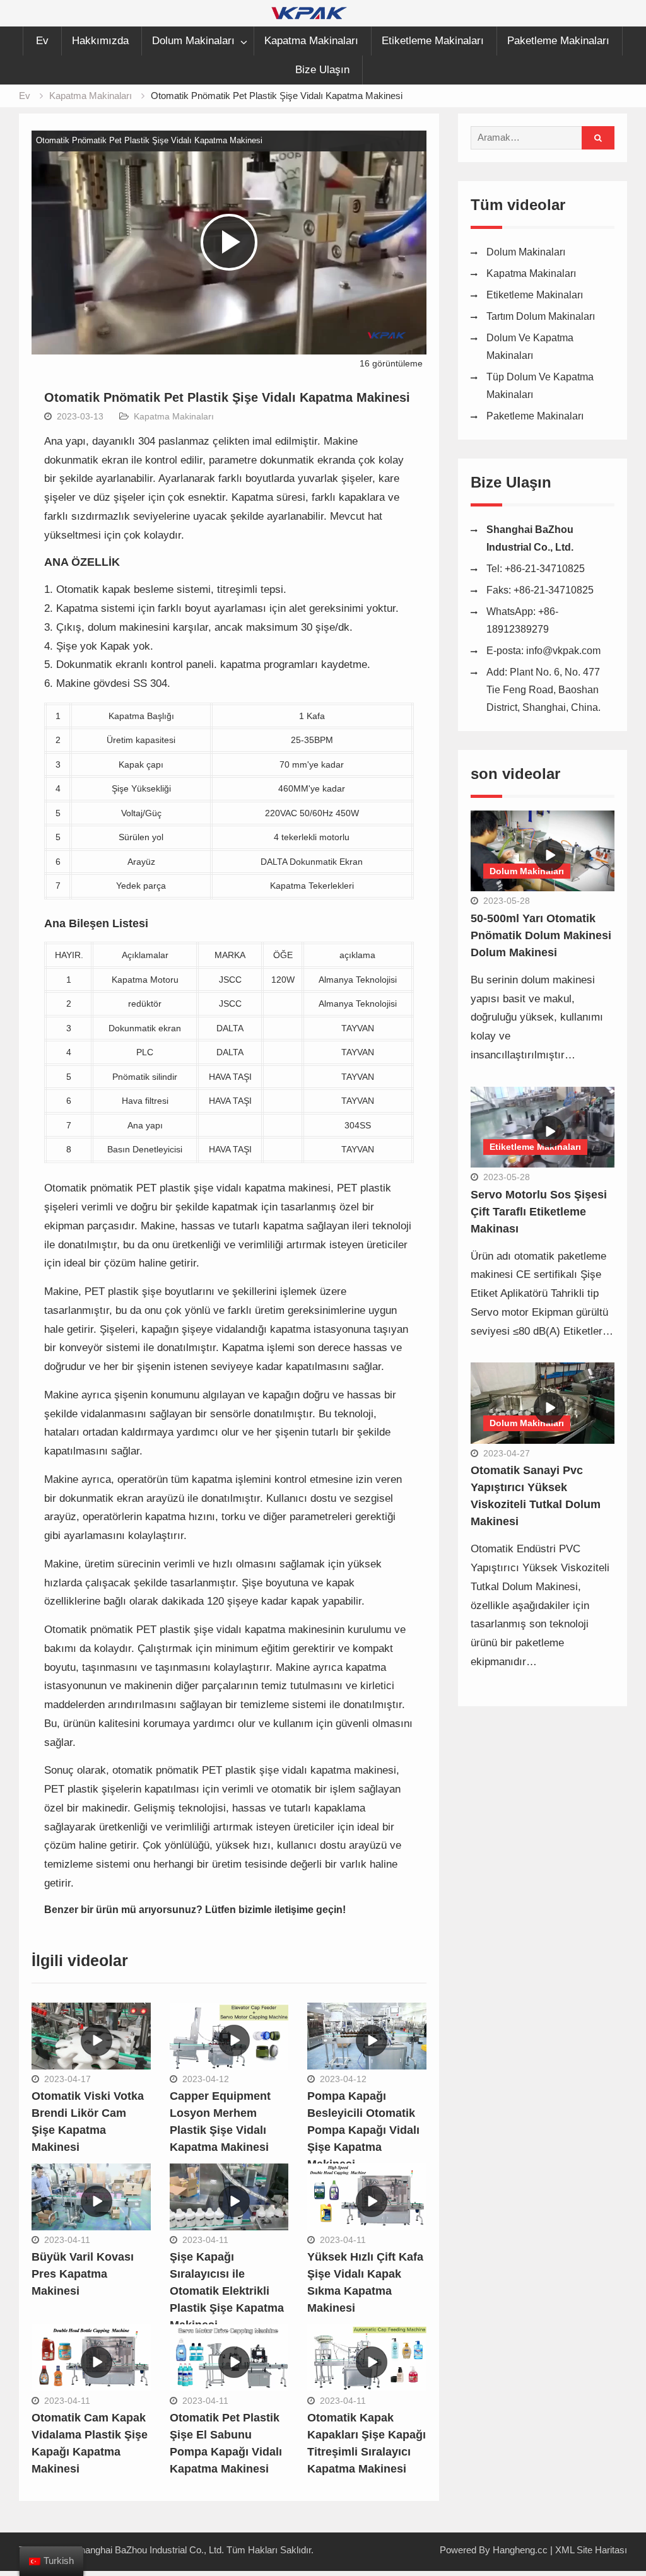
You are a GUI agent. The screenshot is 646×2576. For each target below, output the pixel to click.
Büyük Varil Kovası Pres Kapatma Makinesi (83, 2274)
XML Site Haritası (591, 2550)
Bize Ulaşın (322, 70)
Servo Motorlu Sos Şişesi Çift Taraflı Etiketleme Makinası (539, 1212)
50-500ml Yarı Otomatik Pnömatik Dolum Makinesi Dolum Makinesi (541, 935)
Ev (42, 41)
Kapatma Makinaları (311, 41)
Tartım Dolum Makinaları (541, 316)
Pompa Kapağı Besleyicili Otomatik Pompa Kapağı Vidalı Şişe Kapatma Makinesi (363, 2130)
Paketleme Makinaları (558, 41)
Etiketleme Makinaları (433, 41)
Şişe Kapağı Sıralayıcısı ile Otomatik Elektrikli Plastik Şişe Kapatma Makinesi (227, 2291)
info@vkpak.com (563, 651)
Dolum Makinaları (193, 41)
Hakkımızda (100, 41)
